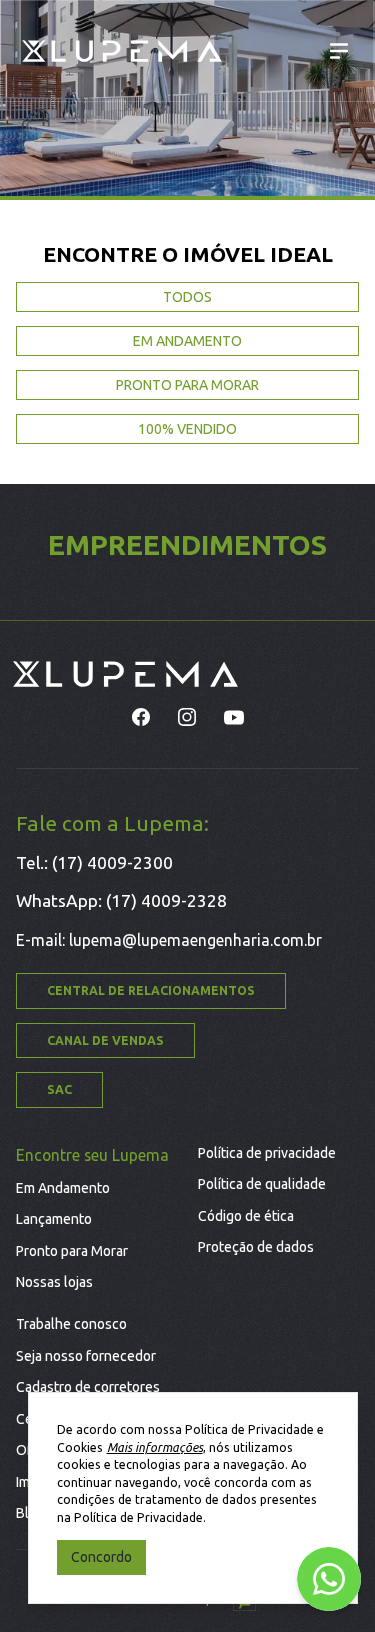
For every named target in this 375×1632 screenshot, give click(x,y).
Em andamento (187, 341)
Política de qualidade (262, 1184)
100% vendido (187, 429)
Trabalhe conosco (71, 1324)
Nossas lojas (54, 1282)
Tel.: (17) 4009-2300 (94, 862)
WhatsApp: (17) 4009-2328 (121, 900)
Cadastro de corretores (88, 1387)
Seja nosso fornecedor (86, 1356)
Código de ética (246, 1216)
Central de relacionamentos (151, 990)
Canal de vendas (105, 1040)
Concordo (101, 1557)
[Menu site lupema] (339, 51)
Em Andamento (63, 1188)
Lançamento (54, 1219)
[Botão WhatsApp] (329, 1579)
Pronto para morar (187, 385)
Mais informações (155, 1447)
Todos (187, 297)
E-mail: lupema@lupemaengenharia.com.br (169, 940)
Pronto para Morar (72, 1251)
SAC (59, 1089)
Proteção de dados (256, 1247)
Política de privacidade (267, 1153)
